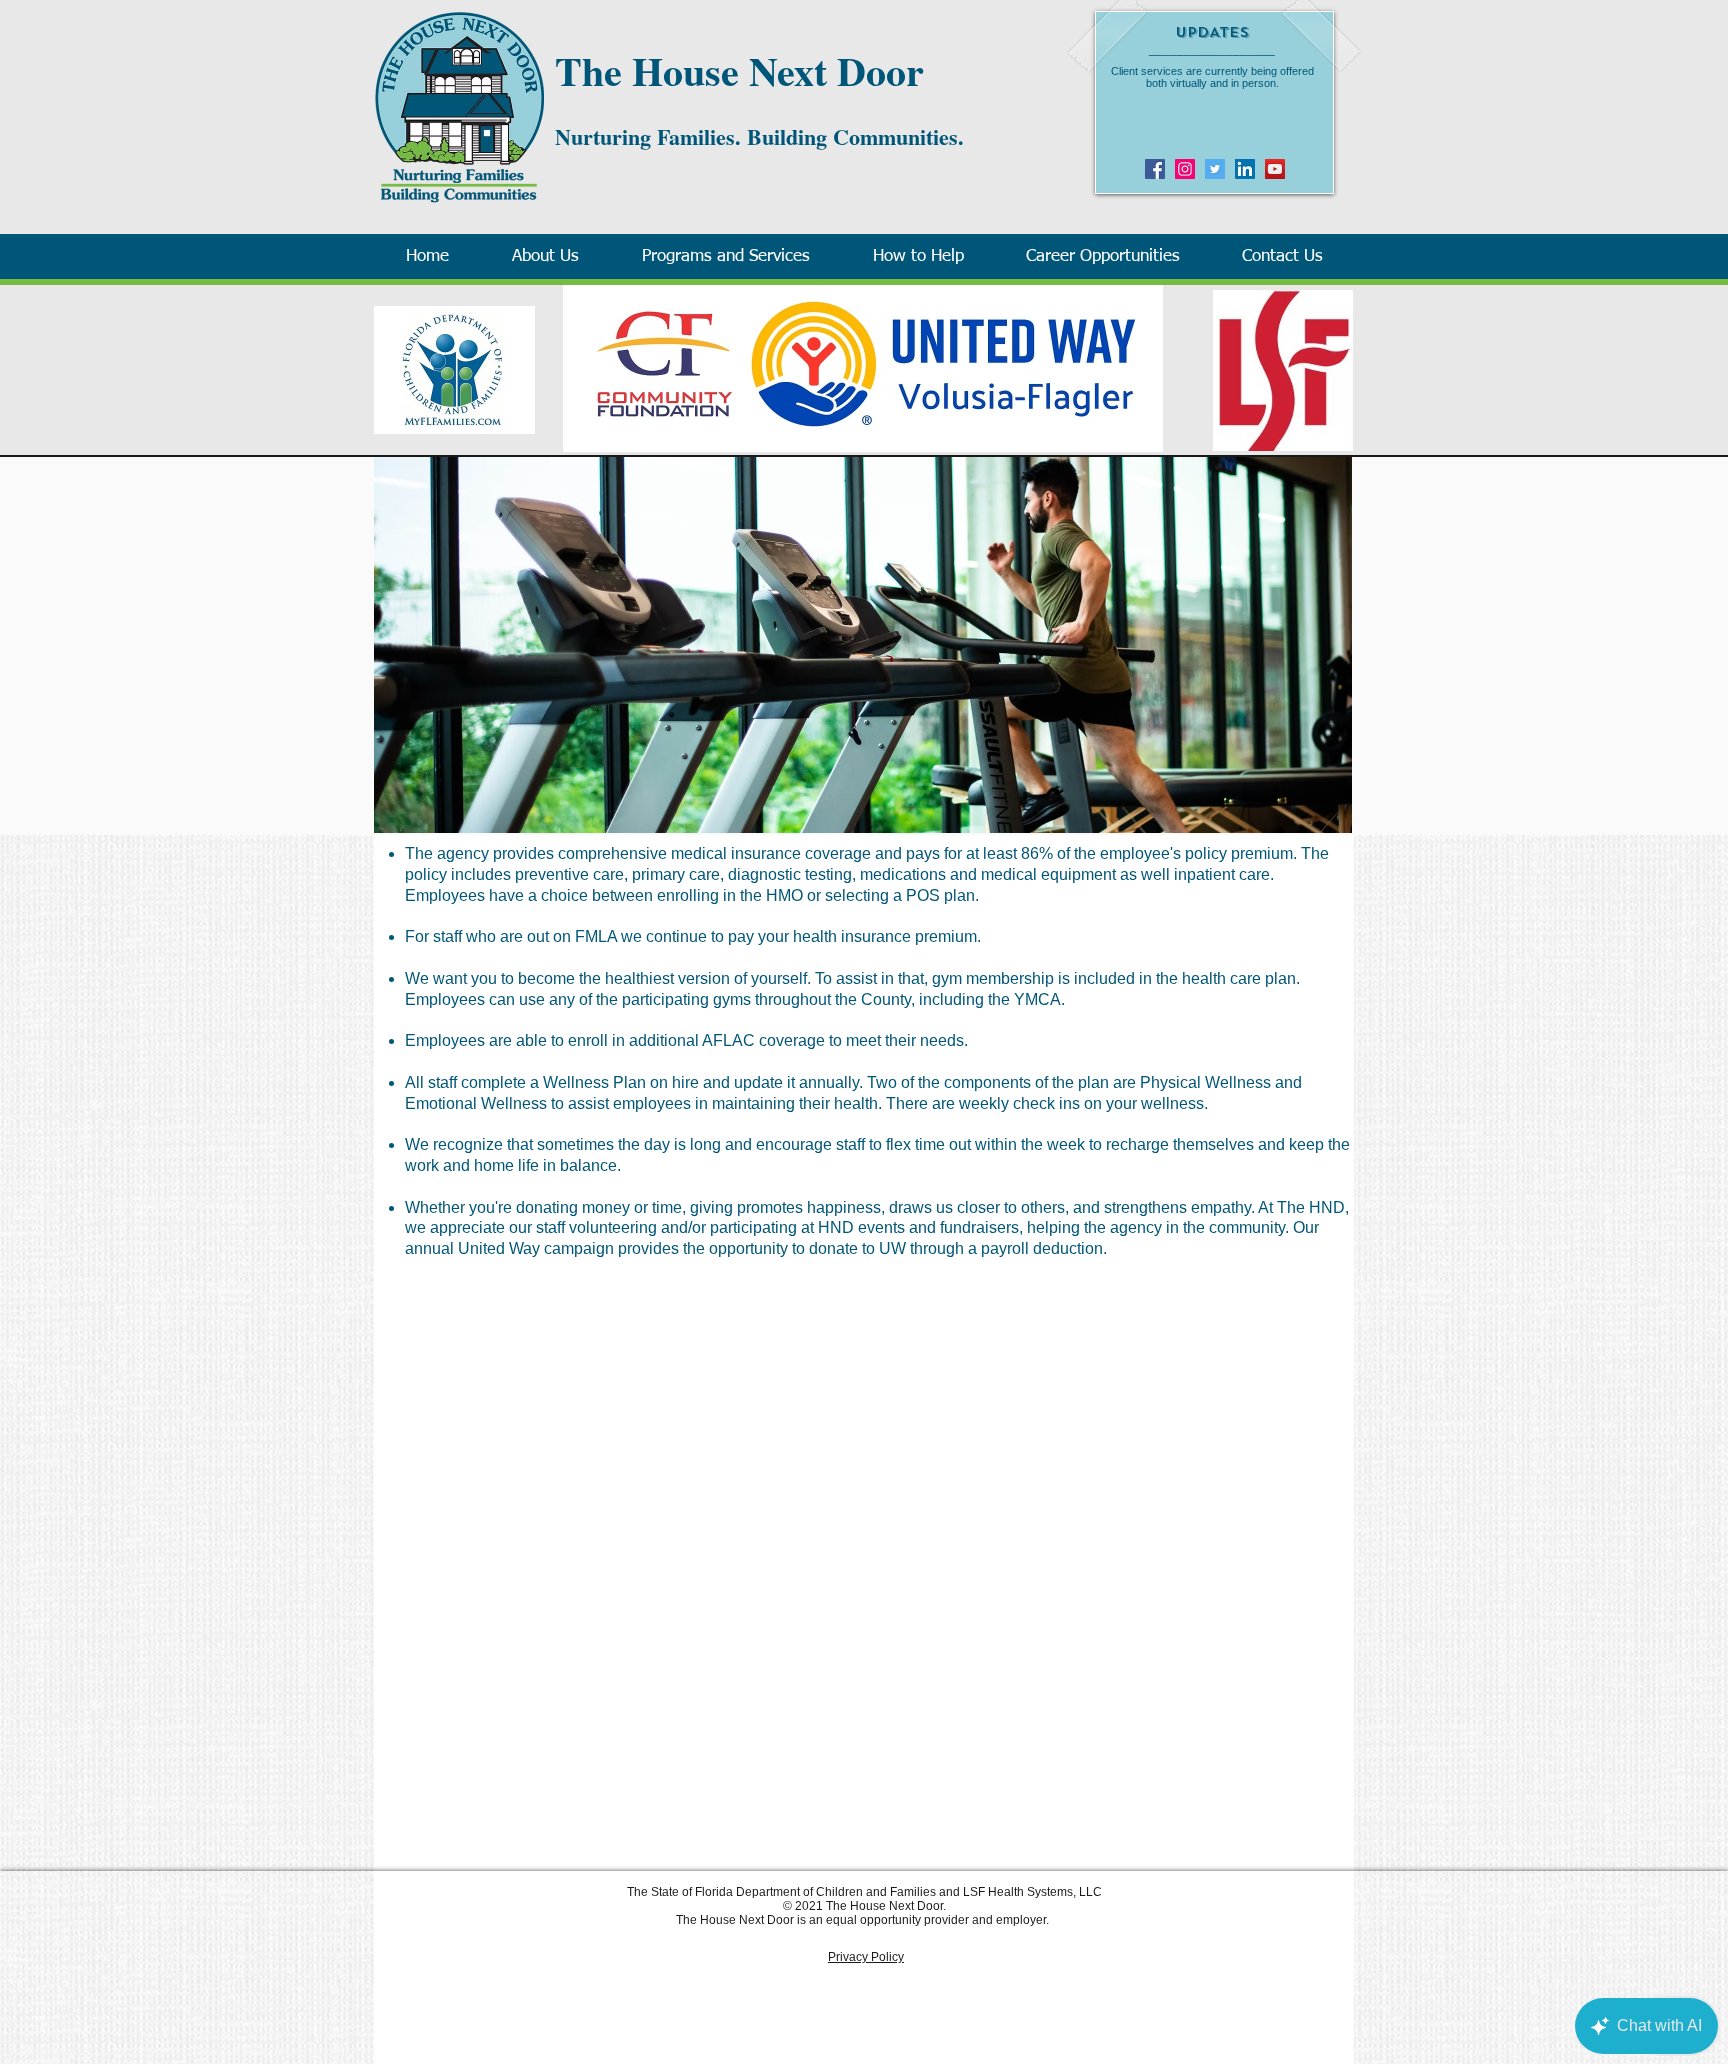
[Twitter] (1215, 169)
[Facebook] (1155, 169)
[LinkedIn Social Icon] (1245, 169)
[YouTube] (1275, 169)
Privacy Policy (866, 1957)
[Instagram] (1185, 169)
